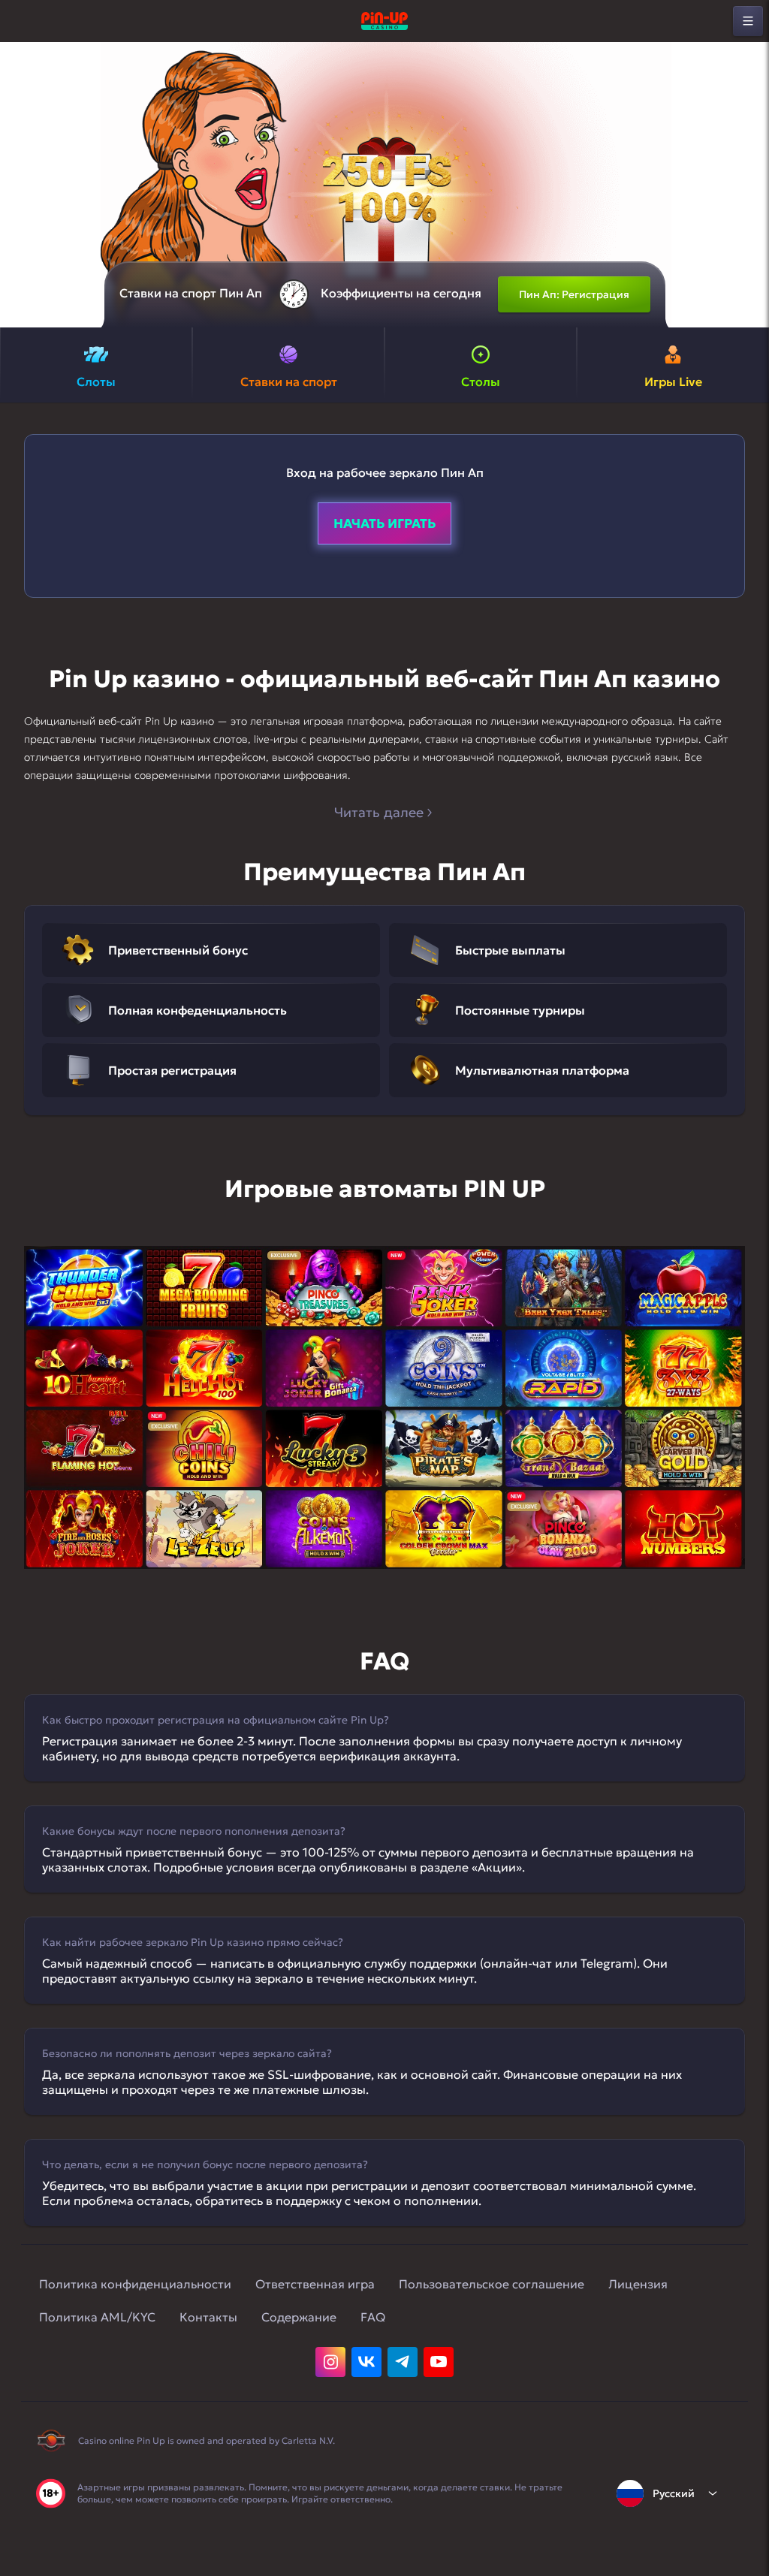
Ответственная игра (315, 2284)
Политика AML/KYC (97, 2317)
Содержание (299, 2317)
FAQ (373, 2317)
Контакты (208, 2317)
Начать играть (384, 523)
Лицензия (638, 2284)
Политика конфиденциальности (135, 2284)
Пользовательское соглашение (492, 2284)
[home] (384, 21)
